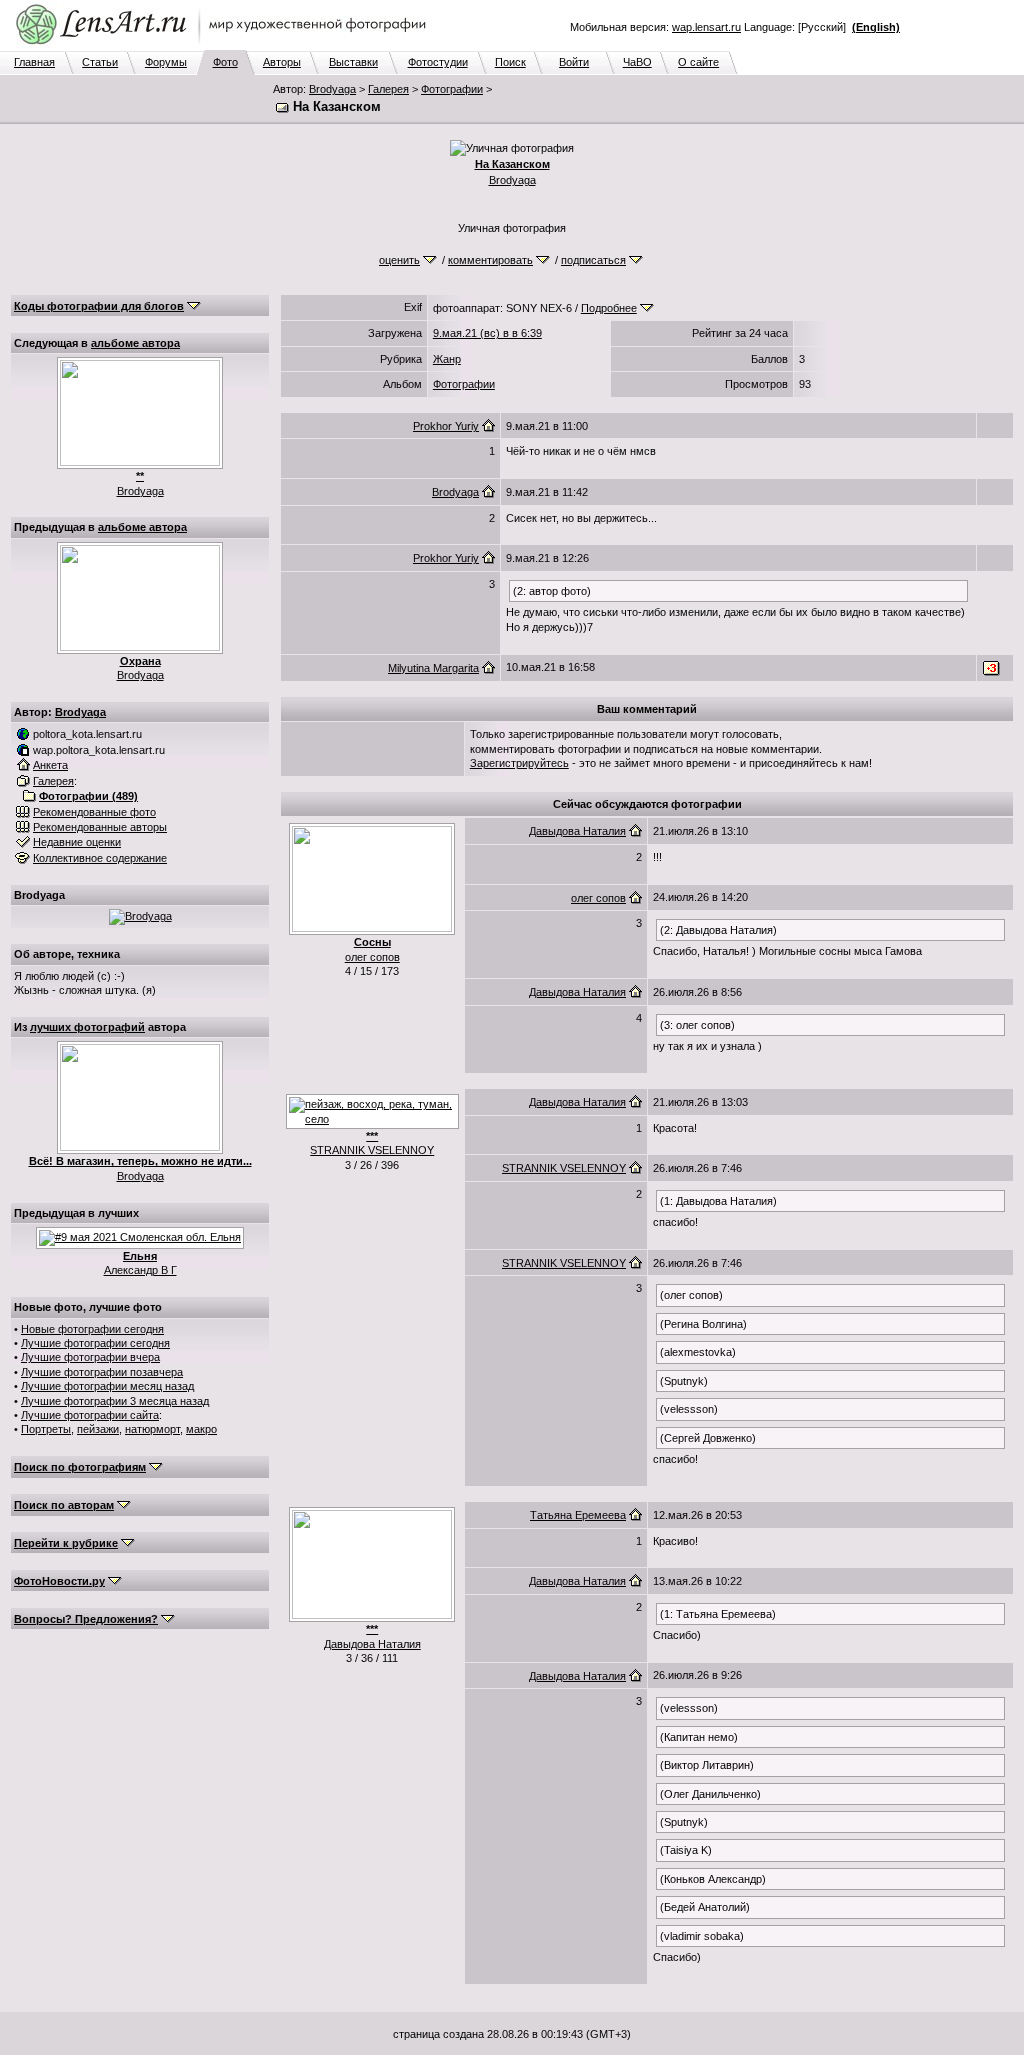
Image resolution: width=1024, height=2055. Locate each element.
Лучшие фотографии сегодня (95, 1343)
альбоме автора (135, 343)
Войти (574, 62)
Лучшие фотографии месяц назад (107, 1386)
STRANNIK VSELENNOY (372, 1150)
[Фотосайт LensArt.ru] (225, 46)
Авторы (282, 62)
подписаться (593, 260)
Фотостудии (438, 62)
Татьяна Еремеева (578, 1515)
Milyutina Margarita (433, 668)
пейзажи (98, 1429)
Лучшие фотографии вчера (90, 1357)
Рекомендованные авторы (100, 827)
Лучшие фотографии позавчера (102, 1372)
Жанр (447, 359)
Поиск (510, 62)
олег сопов (372, 957)
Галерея (388, 89)
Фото (225, 62)
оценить (399, 260)
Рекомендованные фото (94, 812)
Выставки (353, 62)
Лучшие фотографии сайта (90, 1415)
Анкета (50, 765)
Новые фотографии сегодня (92, 1329)
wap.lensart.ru (706, 27)
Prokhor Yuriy (446, 426)
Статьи (100, 62)
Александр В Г (140, 1270)
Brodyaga (332, 89)
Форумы (166, 62)
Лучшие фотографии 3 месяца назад (115, 1401)
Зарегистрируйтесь (519, 763)
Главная (34, 62)
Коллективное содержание (100, 858)
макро (201, 1429)
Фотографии (452, 89)
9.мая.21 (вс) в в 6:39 (487, 333)
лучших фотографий (87, 1027)
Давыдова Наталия (577, 831)
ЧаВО (637, 62)
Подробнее (609, 308)
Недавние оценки (77, 842)
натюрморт (152, 1429)
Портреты (46, 1429)
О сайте (698, 62)
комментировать (490, 260)
